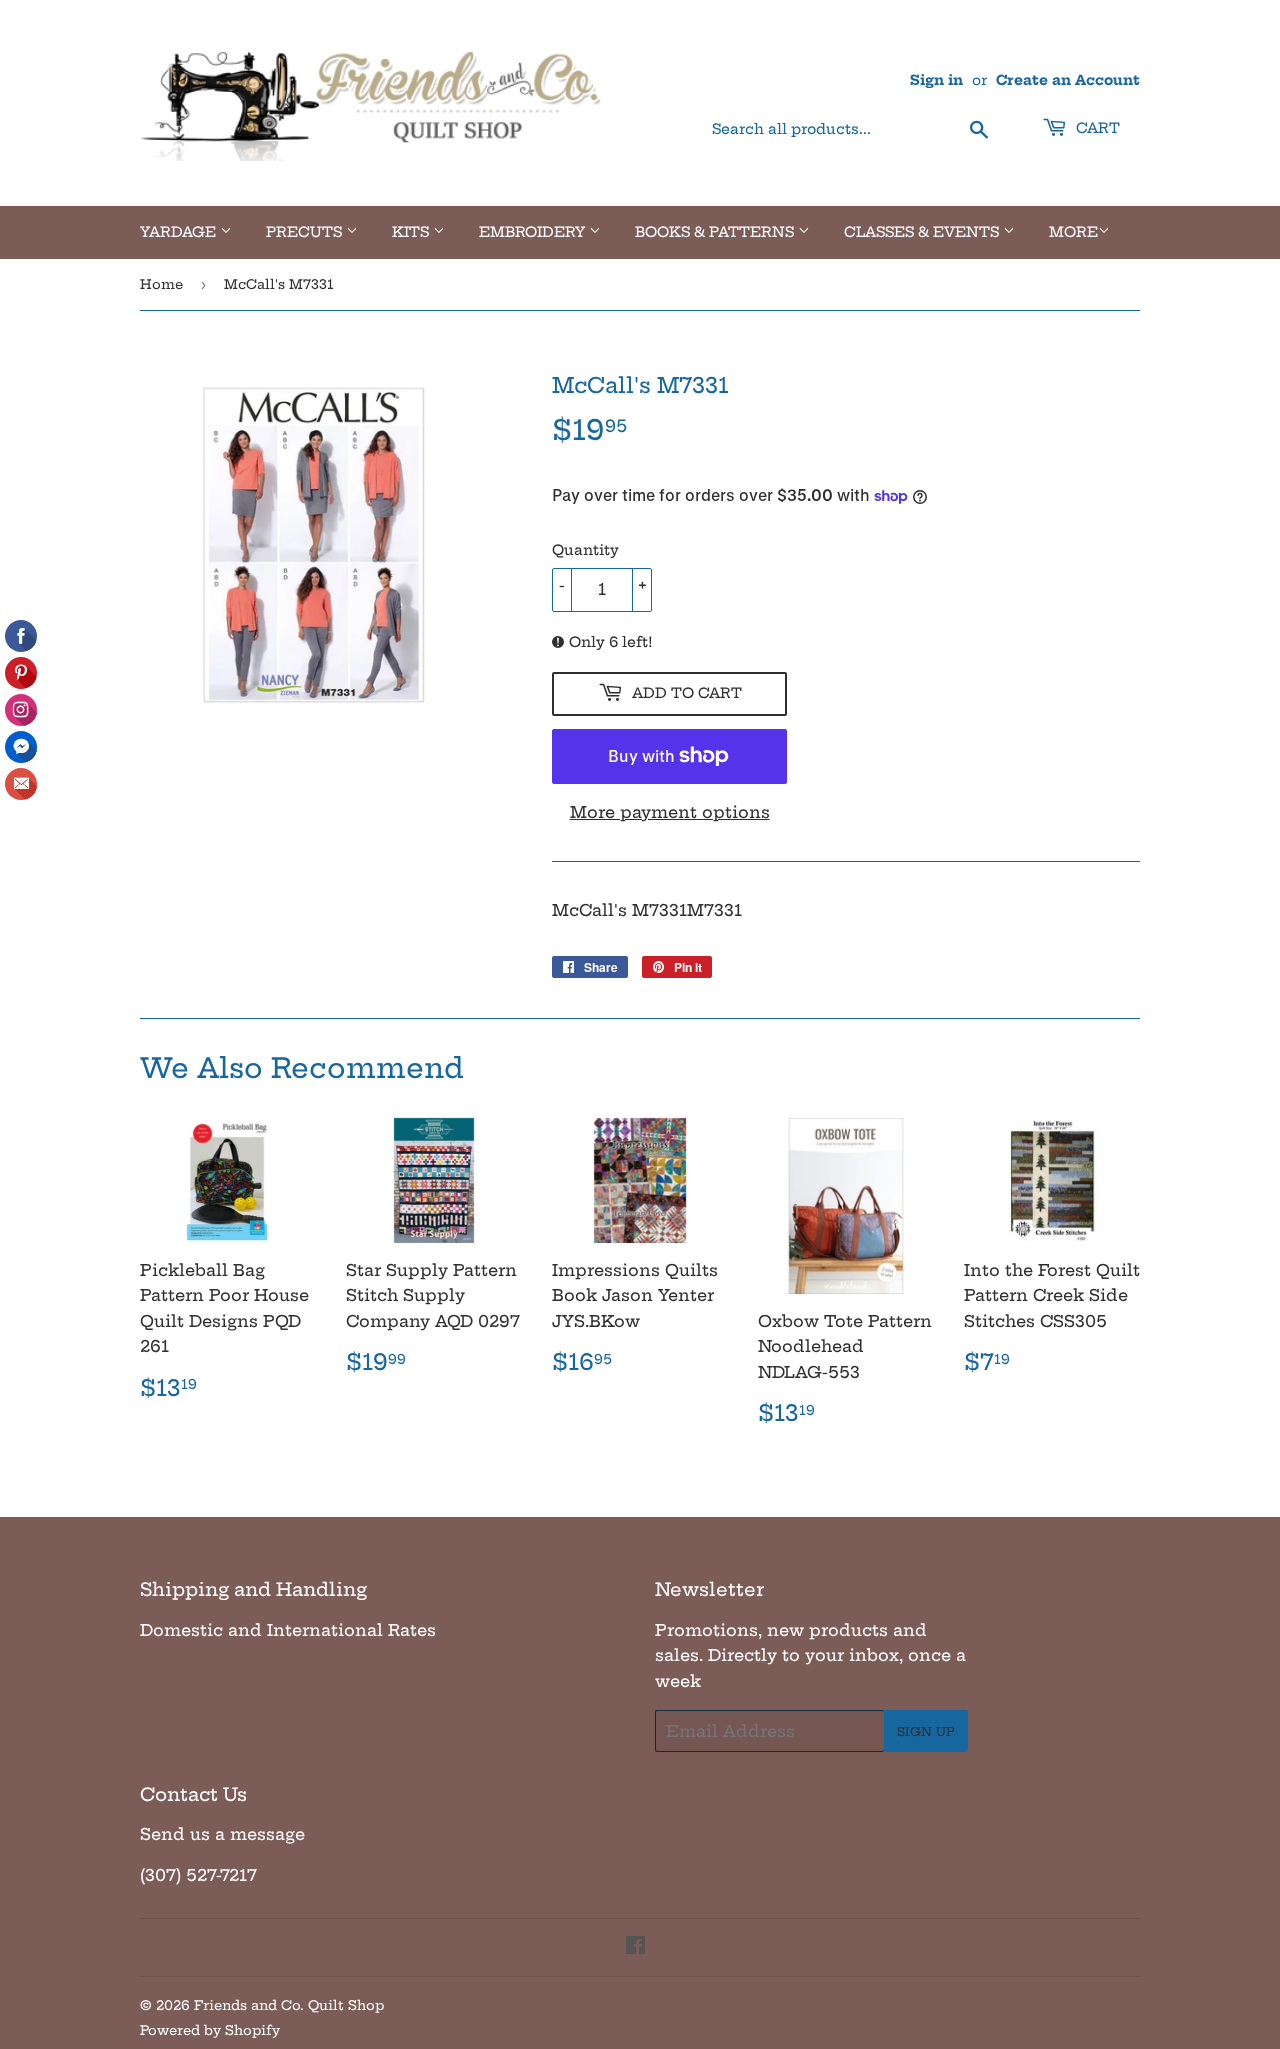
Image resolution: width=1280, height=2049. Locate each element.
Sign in (936, 80)
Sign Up (926, 1731)
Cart (1096, 128)
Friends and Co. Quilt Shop (289, 2005)
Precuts (306, 232)
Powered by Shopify (210, 2030)
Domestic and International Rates (288, 1630)
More (1073, 232)
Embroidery (534, 232)
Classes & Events (923, 232)
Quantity (585, 550)
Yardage (180, 232)
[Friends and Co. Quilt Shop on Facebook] (635, 1947)
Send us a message (222, 1834)
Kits (412, 232)
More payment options (670, 812)
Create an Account (1068, 80)
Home (161, 284)
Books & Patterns (716, 232)
